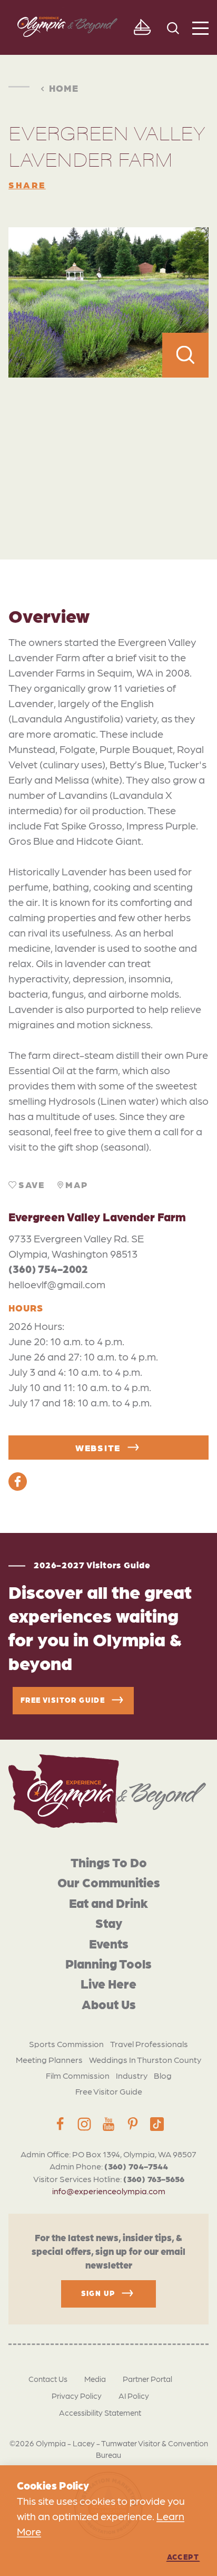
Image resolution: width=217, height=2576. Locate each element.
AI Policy (134, 2396)
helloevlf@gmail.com (57, 1284)
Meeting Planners (49, 2059)
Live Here (108, 1983)
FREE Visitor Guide (63, 1700)
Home (64, 88)
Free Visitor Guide (109, 2091)
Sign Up (98, 2293)
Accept (183, 2556)
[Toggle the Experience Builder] (142, 27)
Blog (163, 2075)
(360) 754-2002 (48, 1269)
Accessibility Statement (100, 2413)
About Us (109, 2004)
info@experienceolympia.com (109, 2191)
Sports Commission (66, 2044)
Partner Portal (147, 2379)
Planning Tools (108, 1963)
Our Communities (109, 1882)
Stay (109, 1922)
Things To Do (109, 1862)
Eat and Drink (108, 1902)
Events (109, 1943)
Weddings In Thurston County (145, 2059)
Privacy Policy (77, 2396)
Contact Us (48, 2379)
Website (98, 1448)
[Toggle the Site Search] (173, 27)
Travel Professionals (149, 2044)
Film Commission (78, 2075)
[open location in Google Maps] (108, 445)
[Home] (107, 1791)
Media (95, 2379)
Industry (132, 2075)
